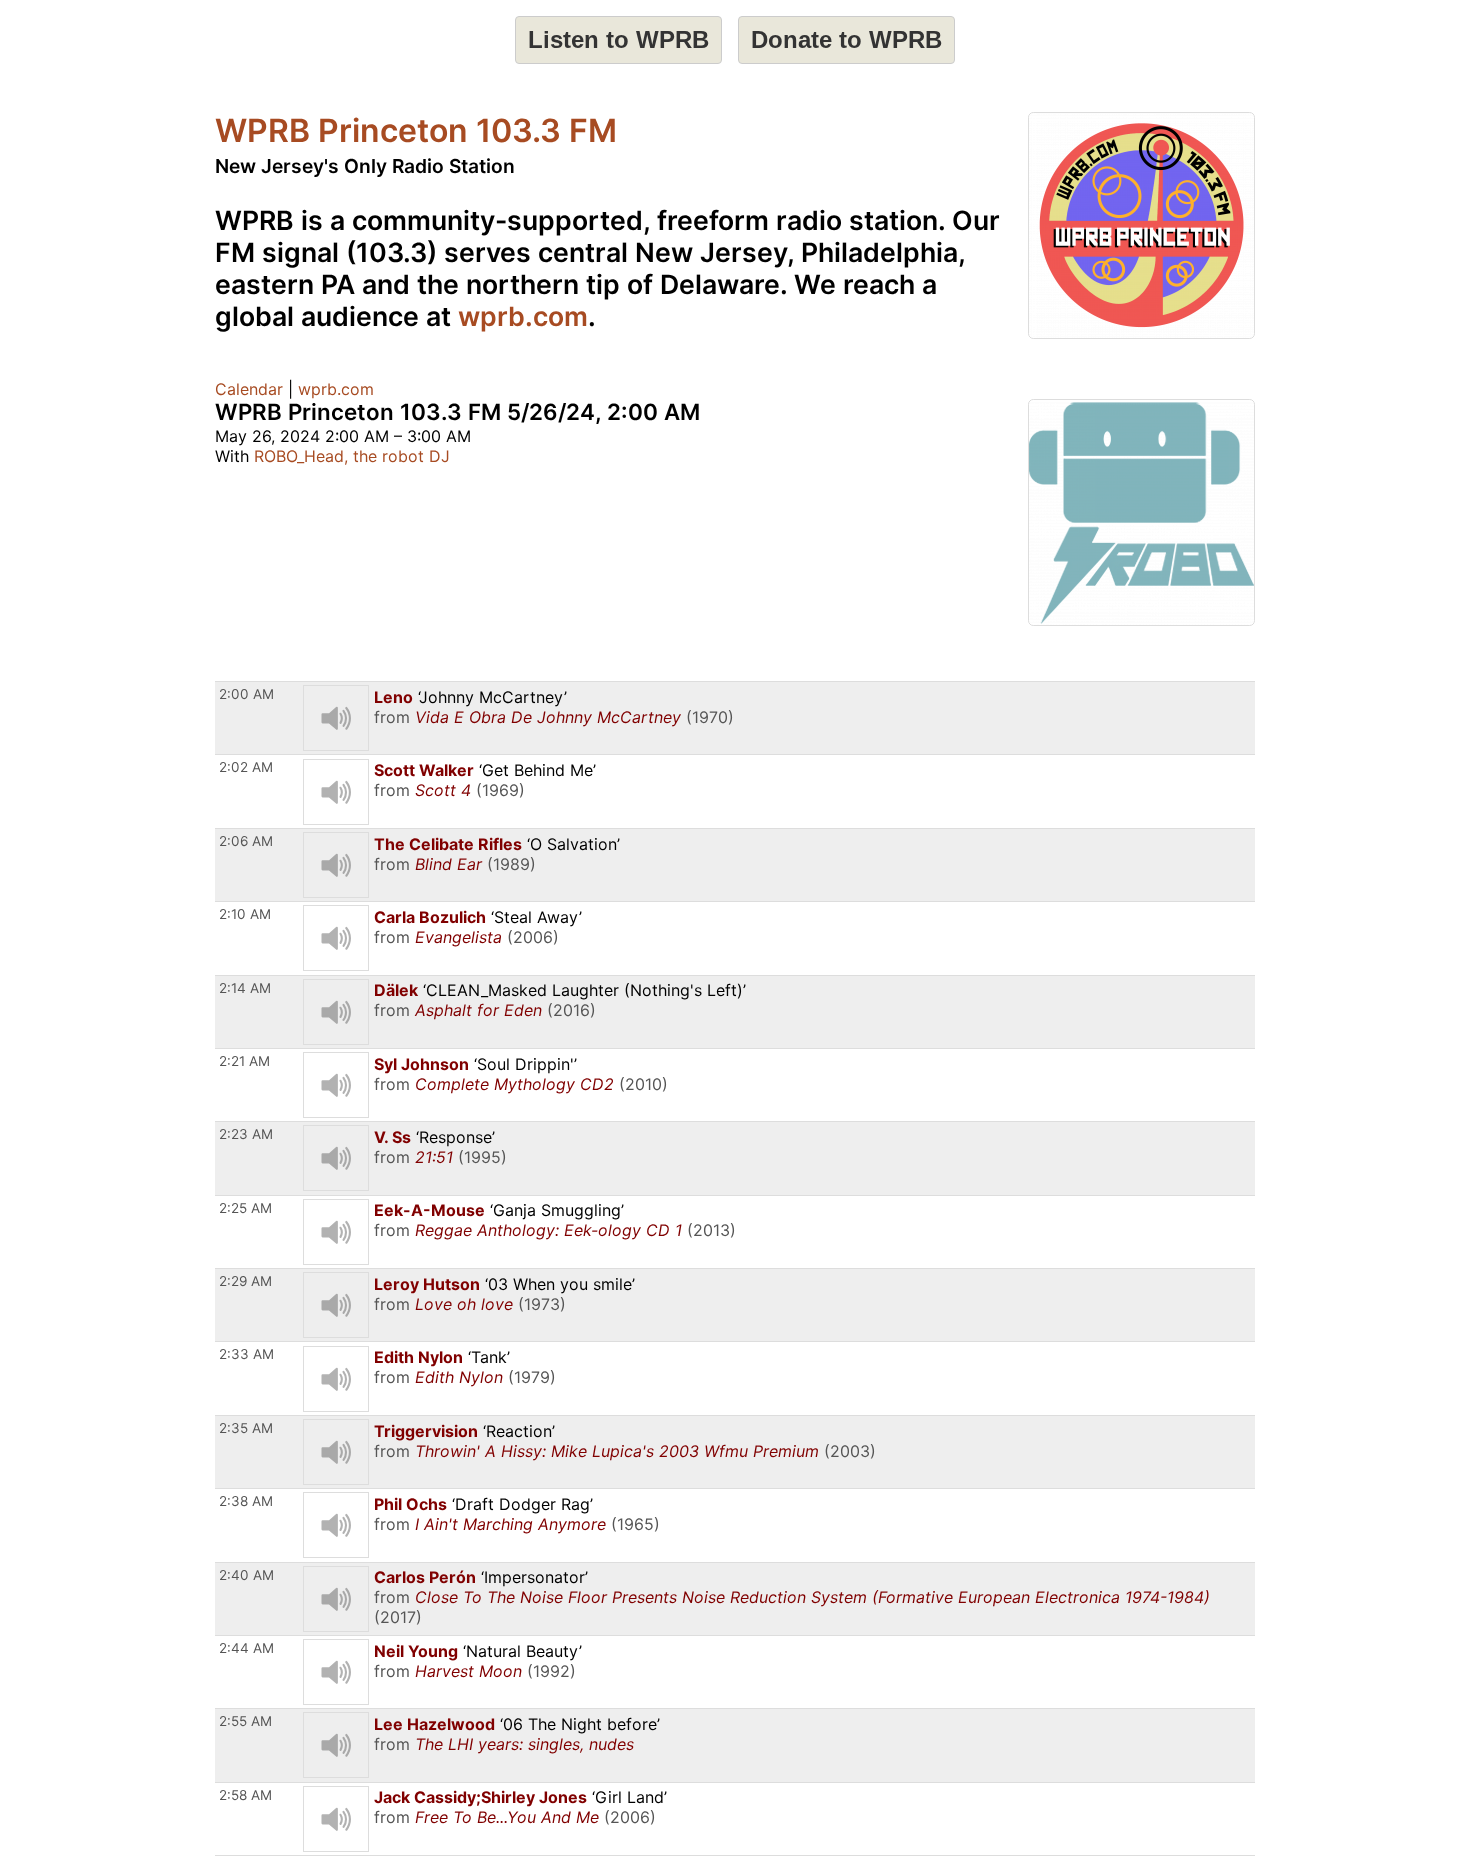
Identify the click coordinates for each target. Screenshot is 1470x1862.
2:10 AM (245, 914)
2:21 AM (244, 1061)
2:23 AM (246, 1134)
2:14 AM (245, 988)
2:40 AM (246, 1575)
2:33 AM (246, 1354)
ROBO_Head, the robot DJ (352, 456)
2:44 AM (246, 1648)
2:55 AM (245, 1721)
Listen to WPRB (618, 39)
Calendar (249, 389)
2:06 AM (246, 841)
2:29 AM (245, 1281)
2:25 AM (245, 1208)
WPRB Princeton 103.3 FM (416, 130)
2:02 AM (246, 767)
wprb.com (523, 316)
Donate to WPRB (846, 39)
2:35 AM (246, 1428)
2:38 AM (246, 1501)
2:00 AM (246, 694)
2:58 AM (245, 1795)
